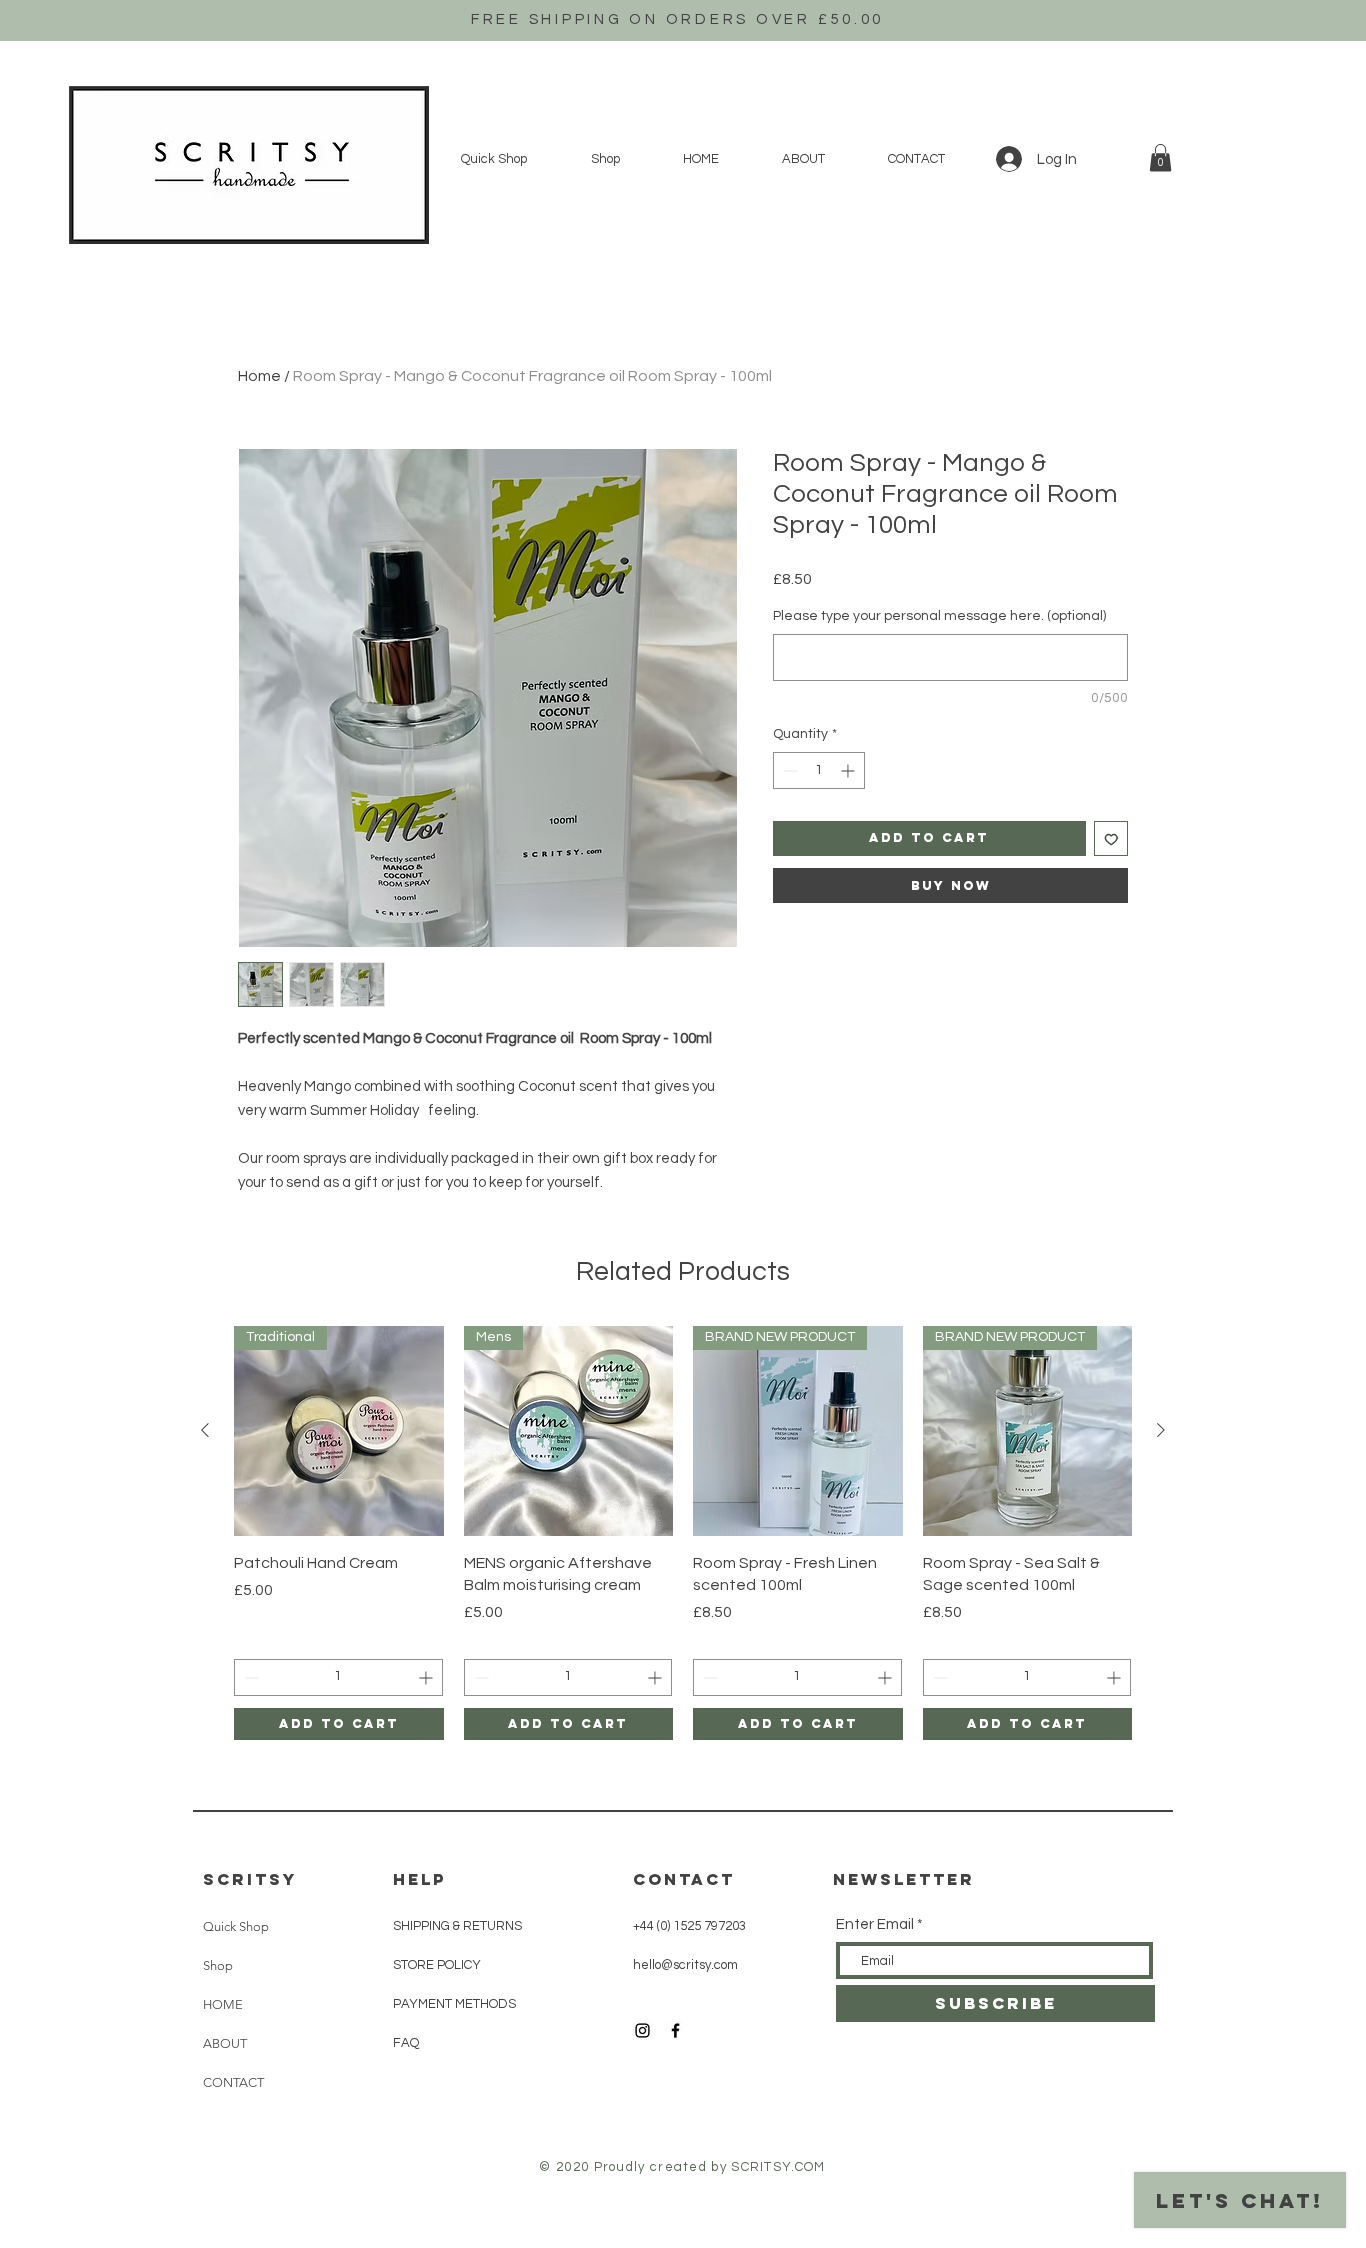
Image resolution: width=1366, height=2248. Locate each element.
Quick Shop (236, 1926)
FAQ (406, 2043)
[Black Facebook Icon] (675, 2030)
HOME (223, 2004)
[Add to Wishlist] (1111, 838)
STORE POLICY (438, 1965)
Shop (218, 1965)
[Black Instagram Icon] (642, 2030)
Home (259, 376)
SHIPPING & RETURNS (457, 1926)
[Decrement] (788, 770)
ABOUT (225, 2043)
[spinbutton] (819, 770)
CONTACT (233, 2082)
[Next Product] (1161, 1430)
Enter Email (875, 1924)
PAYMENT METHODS (454, 2004)
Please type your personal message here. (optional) (939, 616)
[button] (1160, 157)
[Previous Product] (205, 1430)
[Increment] (849, 770)
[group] (683, 1533)
